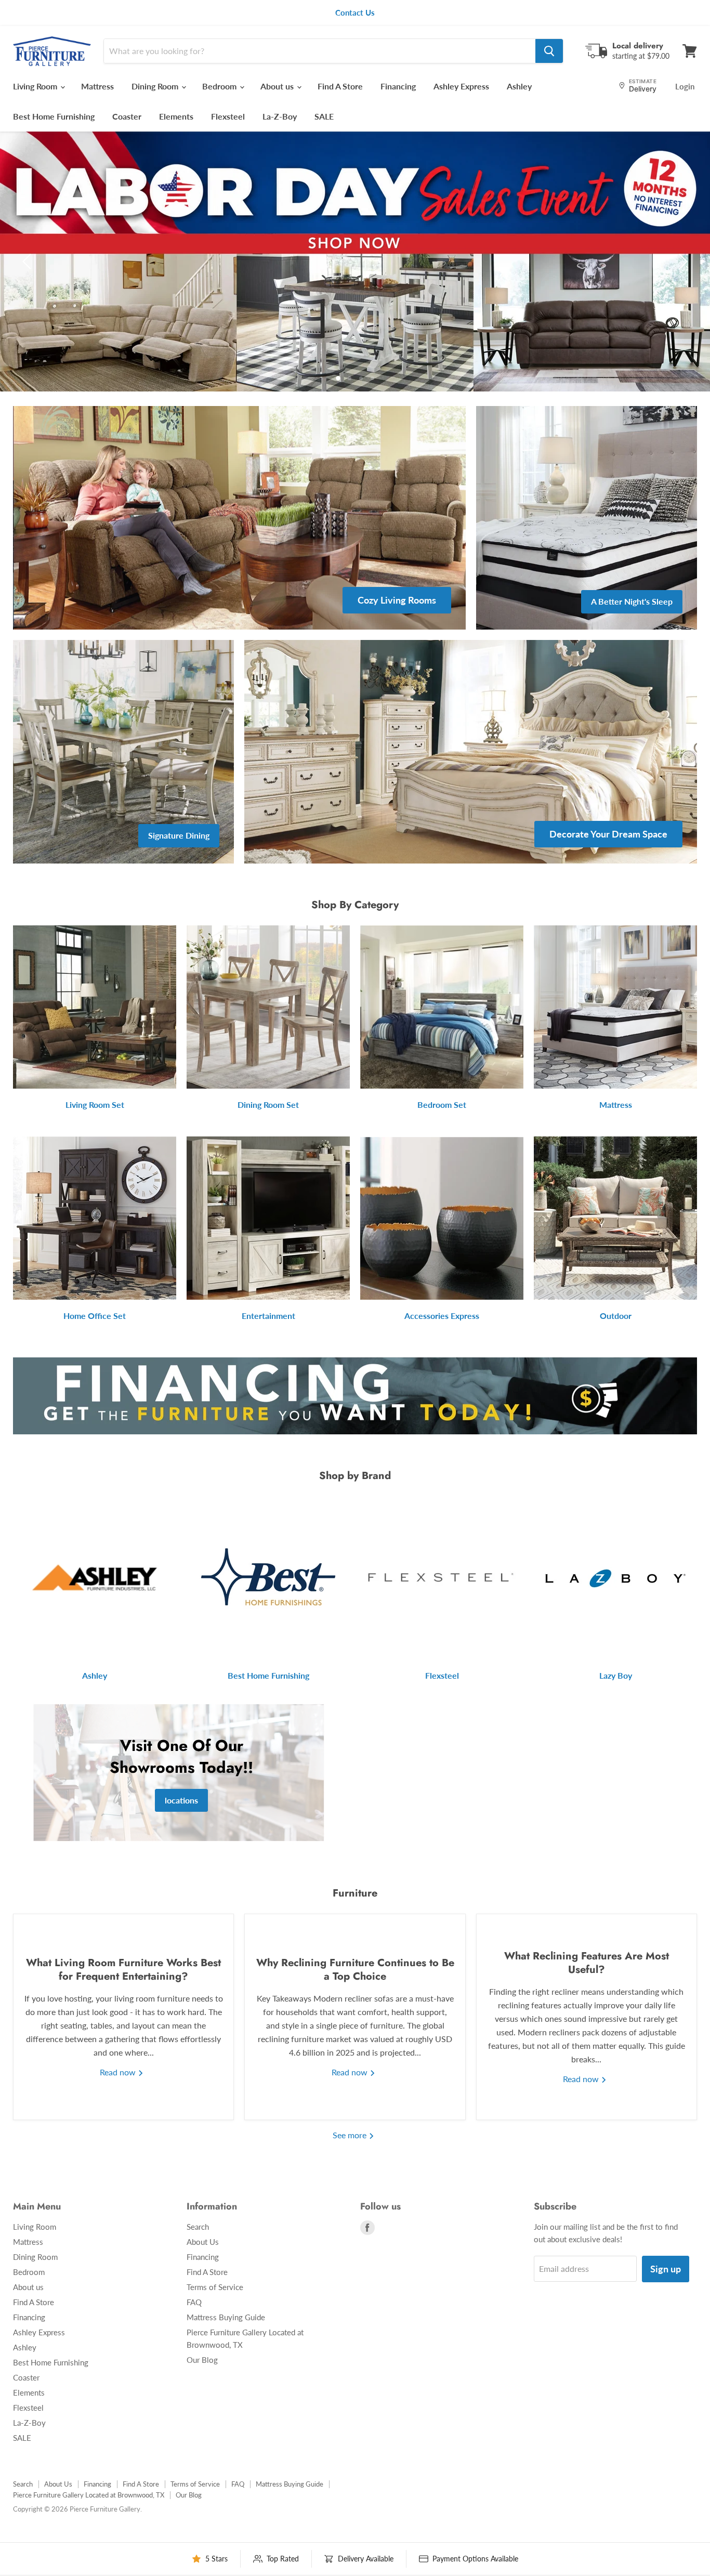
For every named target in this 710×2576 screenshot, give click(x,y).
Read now (119, 2072)
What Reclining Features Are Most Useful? (587, 1963)
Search (198, 2227)
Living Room (36, 86)
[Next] (681, 261)
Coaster (127, 116)
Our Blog (202, 2360)
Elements (176, 116)
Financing (398, 86)
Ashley (519, 86)
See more (351, 2135)
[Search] (549, 51)
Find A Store (340, 86)
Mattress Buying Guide (226, 2317)
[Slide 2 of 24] (355, 261)
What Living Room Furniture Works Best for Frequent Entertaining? (123, 1970)
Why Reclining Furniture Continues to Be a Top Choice (355, 1970)
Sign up (666, 2269)
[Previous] (29, 261)
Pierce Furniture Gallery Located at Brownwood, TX (89, 2495)
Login (685, 86)
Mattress (97, 86)
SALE (324, 116)
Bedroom (220, 86)
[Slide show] (355, 261)
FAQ (194, 2302)
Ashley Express (461, 86)
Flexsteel (228, 116)
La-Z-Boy (280, 116)
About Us (203, 2242)
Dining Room (156, 86)
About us (278, 86)
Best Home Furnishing (54, 116)
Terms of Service (215, 2287)
